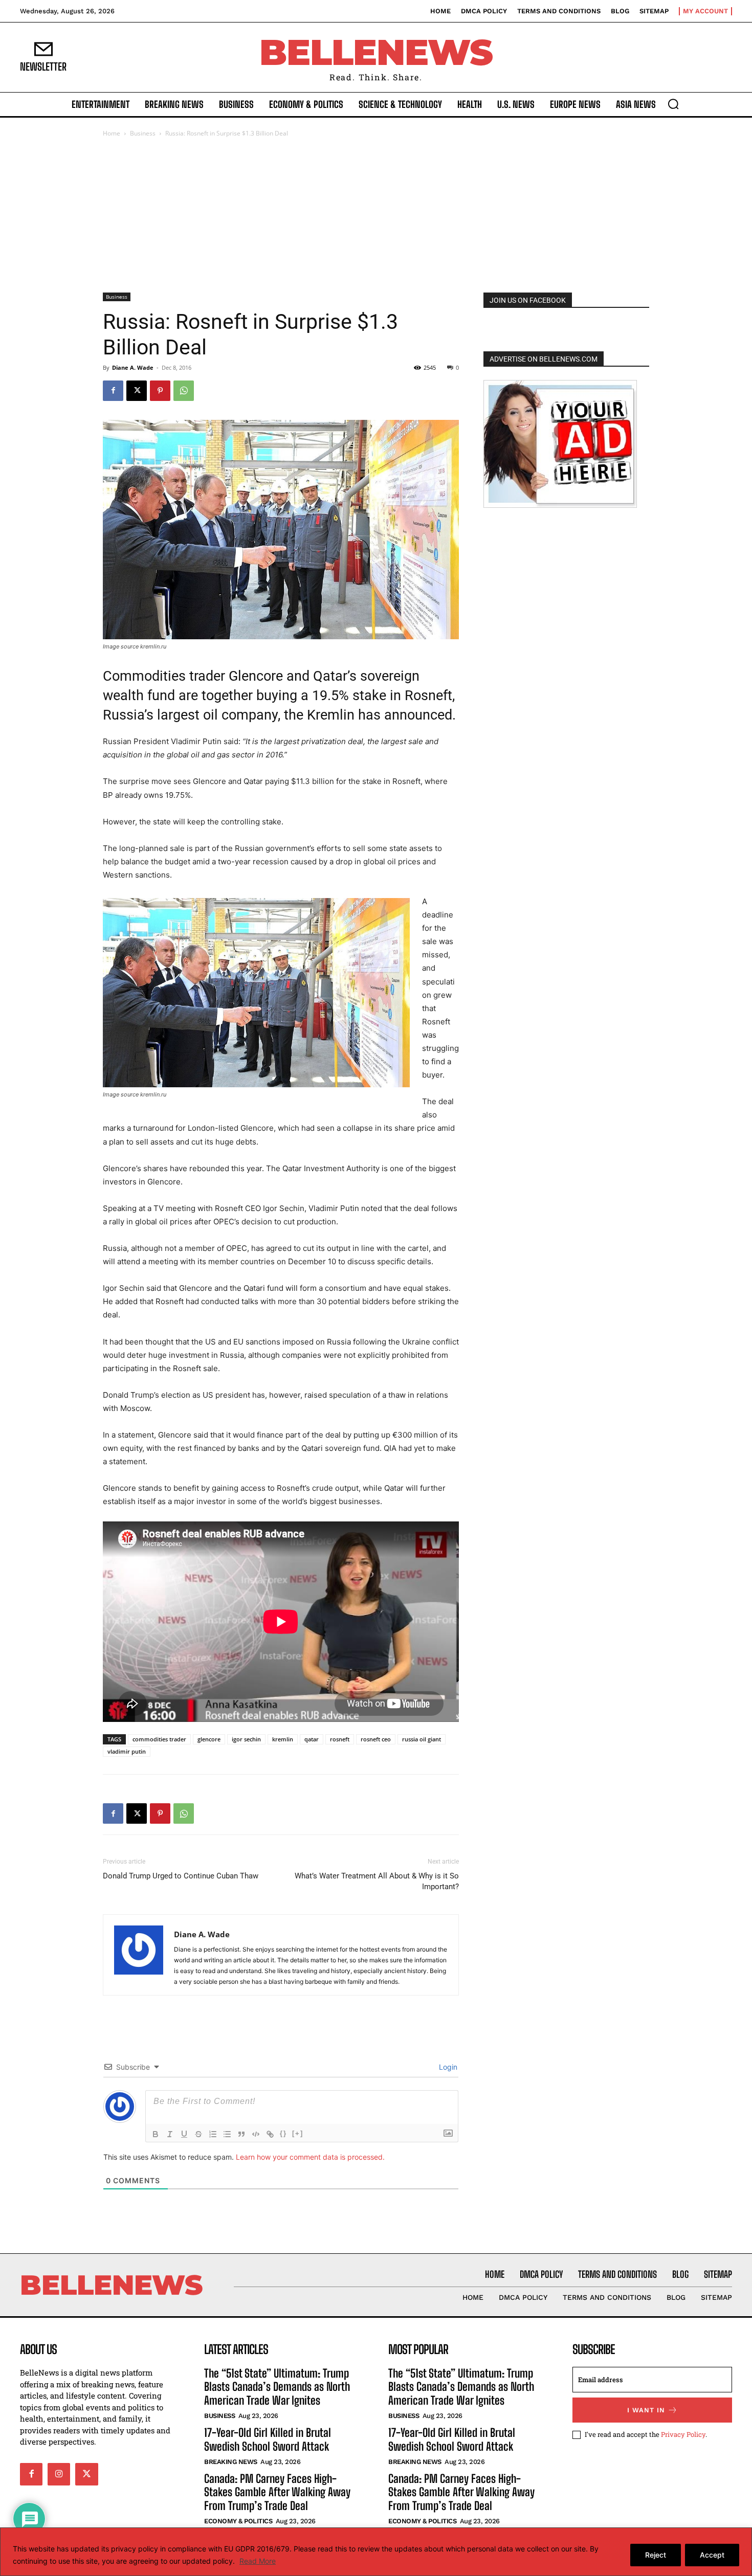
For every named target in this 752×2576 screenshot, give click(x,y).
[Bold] (156, 2134)
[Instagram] (59, 2474)
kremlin (283, 1739)
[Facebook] (113, 391)
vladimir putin (127, 1751)
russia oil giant (422, 1739)
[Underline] (184, 2134)
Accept (712, 2555)
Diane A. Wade (133, 367)
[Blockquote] (241, 2134)
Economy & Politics (238, 2521)
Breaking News (231, 2462)
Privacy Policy (683, 2434)
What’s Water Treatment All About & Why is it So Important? (377, 1881)
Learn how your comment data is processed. (310, 2157)
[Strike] (198, 2134)
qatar (312, 1739)
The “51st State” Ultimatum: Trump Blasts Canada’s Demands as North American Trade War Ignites (277, 2387)
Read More (258, 2561)
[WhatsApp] (184, 391)
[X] (137, 391)
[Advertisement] (376, 216)
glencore (209, 1739)
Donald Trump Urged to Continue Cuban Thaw (181, 1876)
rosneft (340, 1739)
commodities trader (159, 1739)
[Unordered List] (227, 2134)
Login (447, 2067)
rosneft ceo (376, 1739)
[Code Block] (256, 2134)
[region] (376, 2552)
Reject (656, 2555)
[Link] (270, 2134)
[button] (673, 104)
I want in (646, 2410)
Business (143, 133)
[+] (298, 2133)
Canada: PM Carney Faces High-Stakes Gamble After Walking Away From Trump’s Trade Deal (277, 2492)
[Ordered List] (213, 2134)
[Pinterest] (160, 391)
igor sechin (246, 1739)
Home (112, 133)
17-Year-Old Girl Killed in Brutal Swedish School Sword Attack (268, 2439)
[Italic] (170, 2134)
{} (283, 2133)
